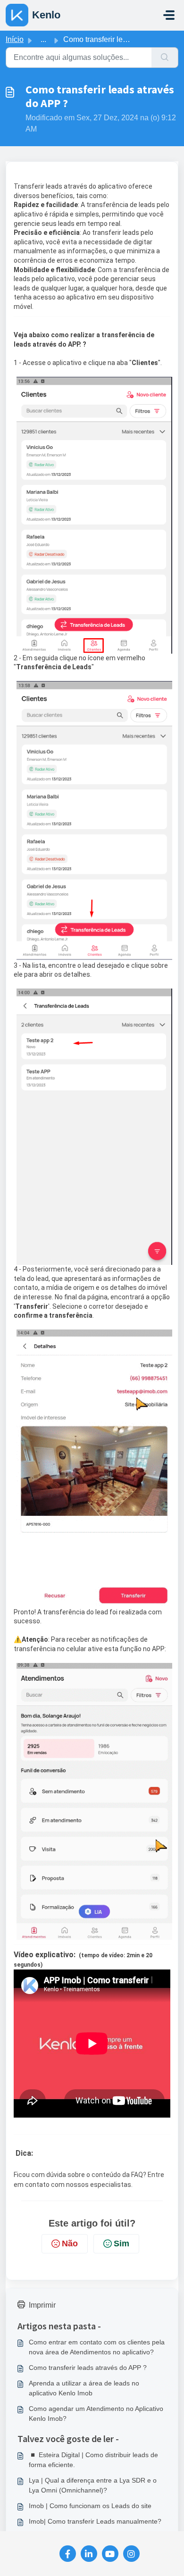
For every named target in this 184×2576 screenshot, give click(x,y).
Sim (121, 2244)
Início (15, 39)
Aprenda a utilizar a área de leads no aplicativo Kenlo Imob (84, 2388)
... (43, 39)
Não (70, 2244)
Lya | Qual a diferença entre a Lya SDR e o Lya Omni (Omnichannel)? (93, 2485)
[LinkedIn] (89, 2554)
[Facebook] (68, 2554)
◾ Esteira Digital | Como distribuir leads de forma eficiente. (93, 2460)
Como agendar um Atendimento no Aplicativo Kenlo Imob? (96, 2414)
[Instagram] (131, 2554)
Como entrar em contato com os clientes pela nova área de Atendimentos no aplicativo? (97, 2347)
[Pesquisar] (165, 58)
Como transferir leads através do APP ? (88, 2368)
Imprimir (42, 2305)
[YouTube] (110, 2554)
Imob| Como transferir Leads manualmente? (95, 2521)
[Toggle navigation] (169, 15)
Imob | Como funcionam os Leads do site (90, 2506)
